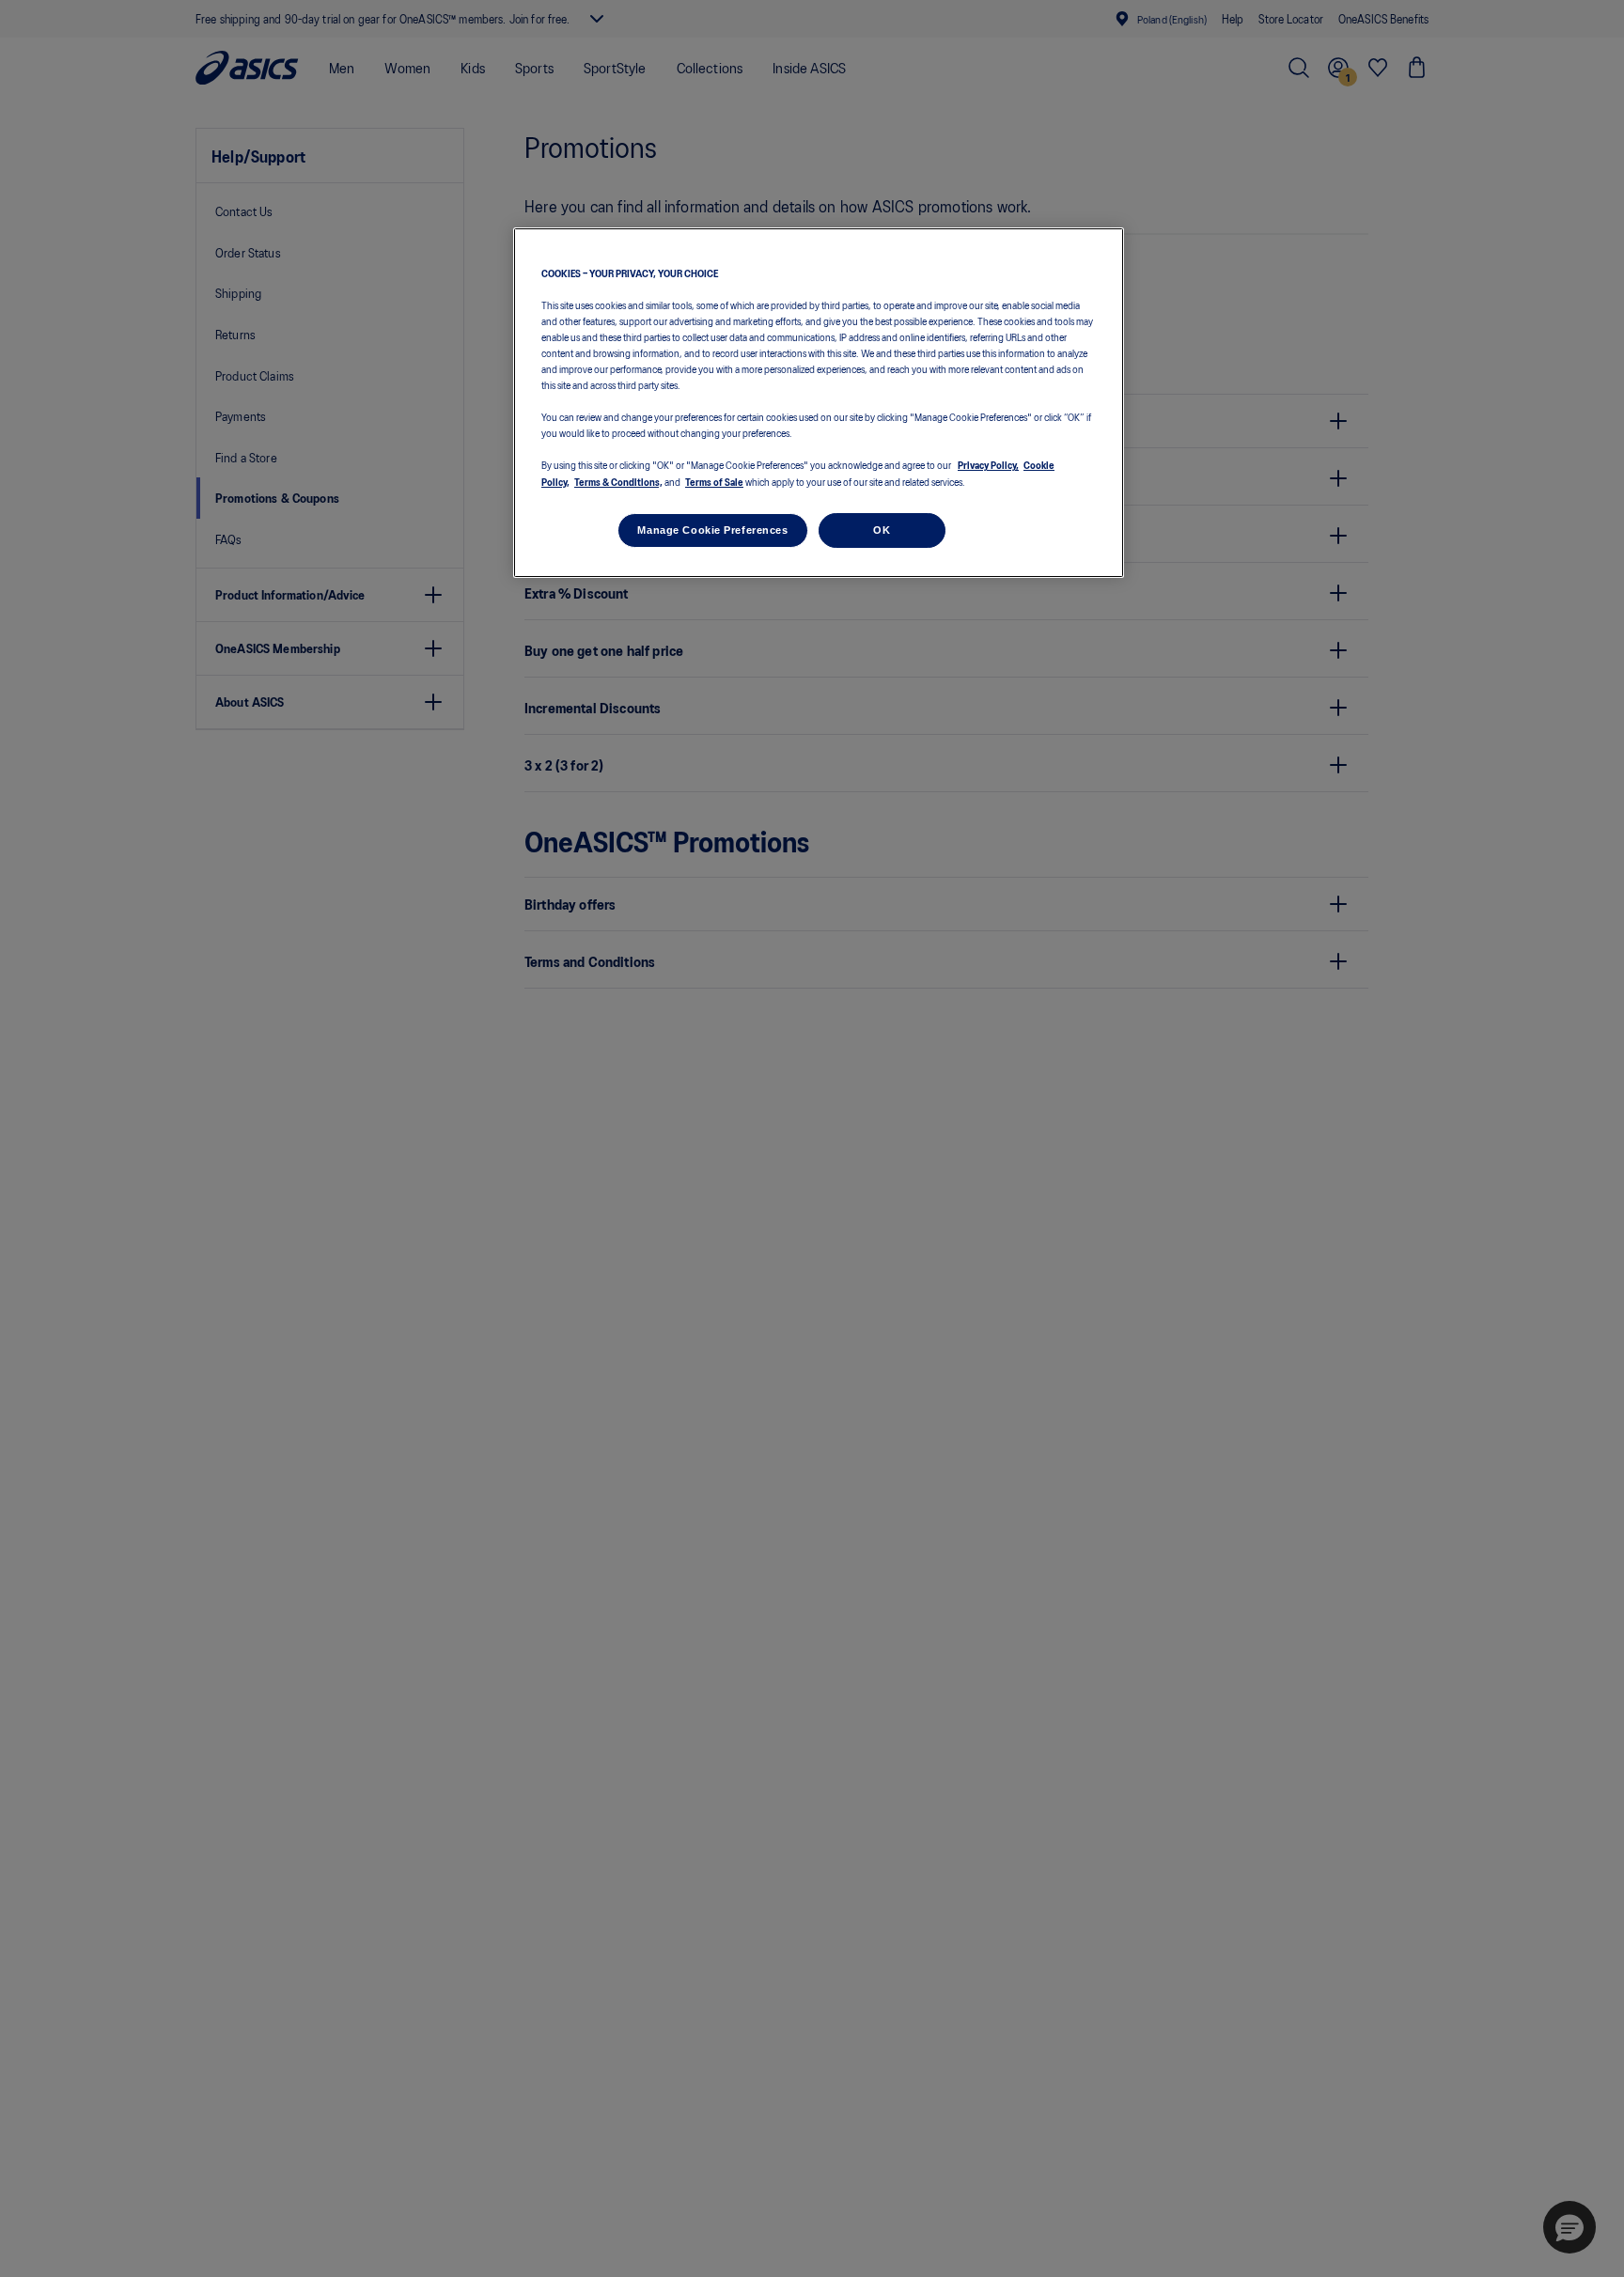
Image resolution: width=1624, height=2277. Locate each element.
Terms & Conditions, (618, 481)
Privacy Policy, (988, 465)
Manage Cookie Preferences (712, 530)
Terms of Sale (714, 481)
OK (882, 530)
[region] (819, 403)
